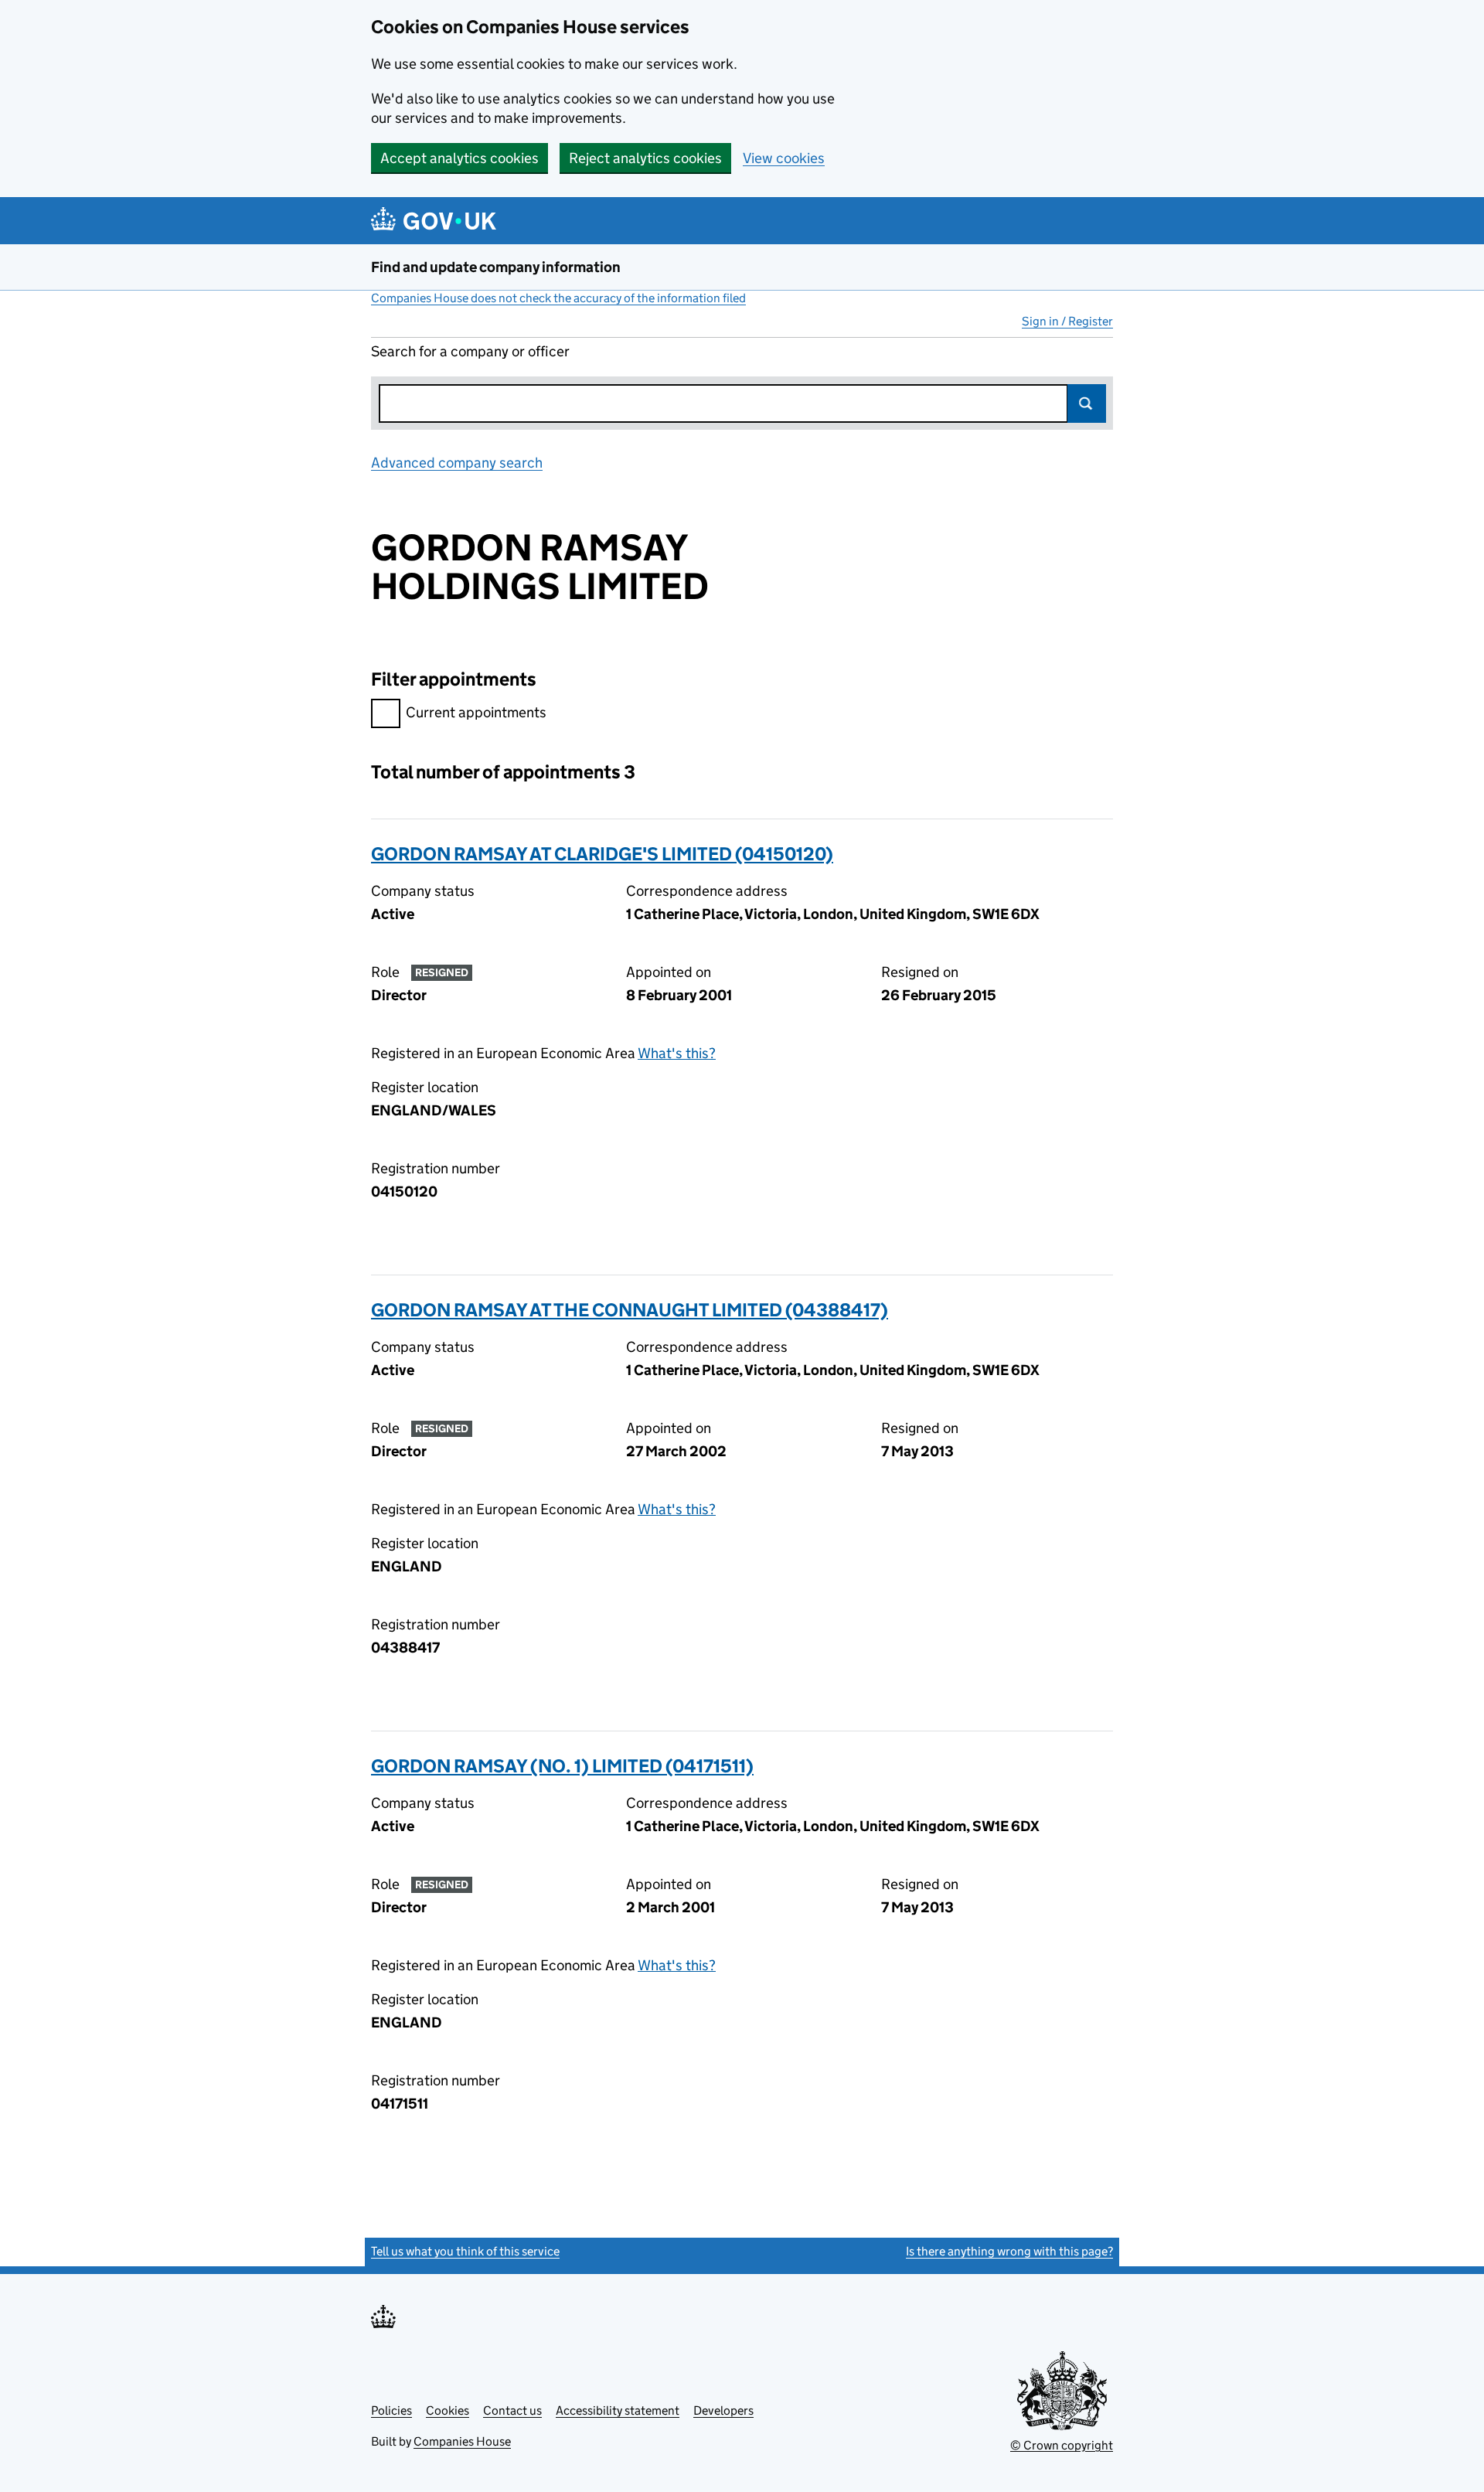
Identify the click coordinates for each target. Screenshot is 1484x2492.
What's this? (677, 1053)
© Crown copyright (1062, 2445)
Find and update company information (496, 267)
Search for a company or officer (470, 351)
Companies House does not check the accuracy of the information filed (558, 298)
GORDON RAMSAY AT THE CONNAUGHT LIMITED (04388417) (630, 1310)
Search (1087, 403)
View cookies (784, 158)
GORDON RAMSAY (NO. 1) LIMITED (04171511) (562, 1766)
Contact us (512, 2410)
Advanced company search (457, 463)
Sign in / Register (1067, 321)
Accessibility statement (618, 2410)
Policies (391, 2410)
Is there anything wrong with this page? (1009, 2251)
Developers (723, 2410)
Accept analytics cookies (459, 158)
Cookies (448, 2410)
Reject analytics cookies (645, 158)
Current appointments (476, 712)
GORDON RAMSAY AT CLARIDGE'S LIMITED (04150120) (602, 854)
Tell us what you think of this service (465, 2251)
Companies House (462, 2441)
